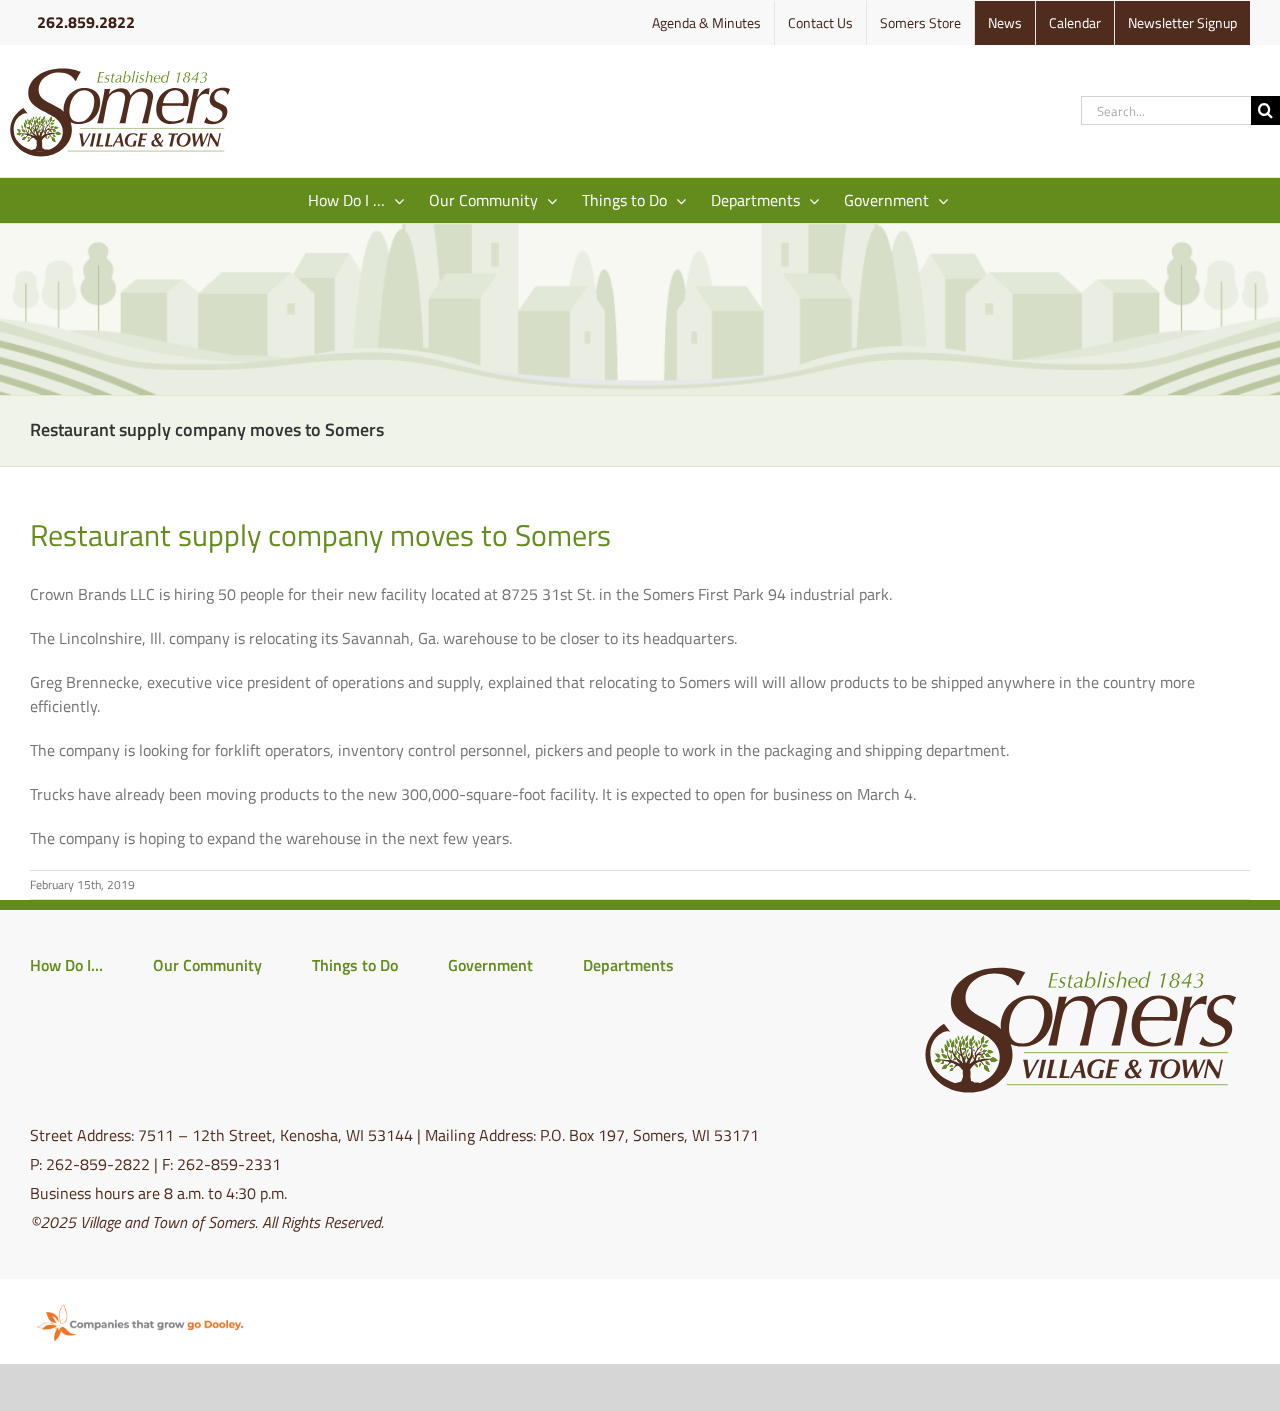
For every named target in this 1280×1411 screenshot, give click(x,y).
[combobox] (1166, 110)
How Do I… (66, 965)
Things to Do (355, 965)
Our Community (207, 965)
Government (490, 965)
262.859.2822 (86, 22)
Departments (628, 965)
